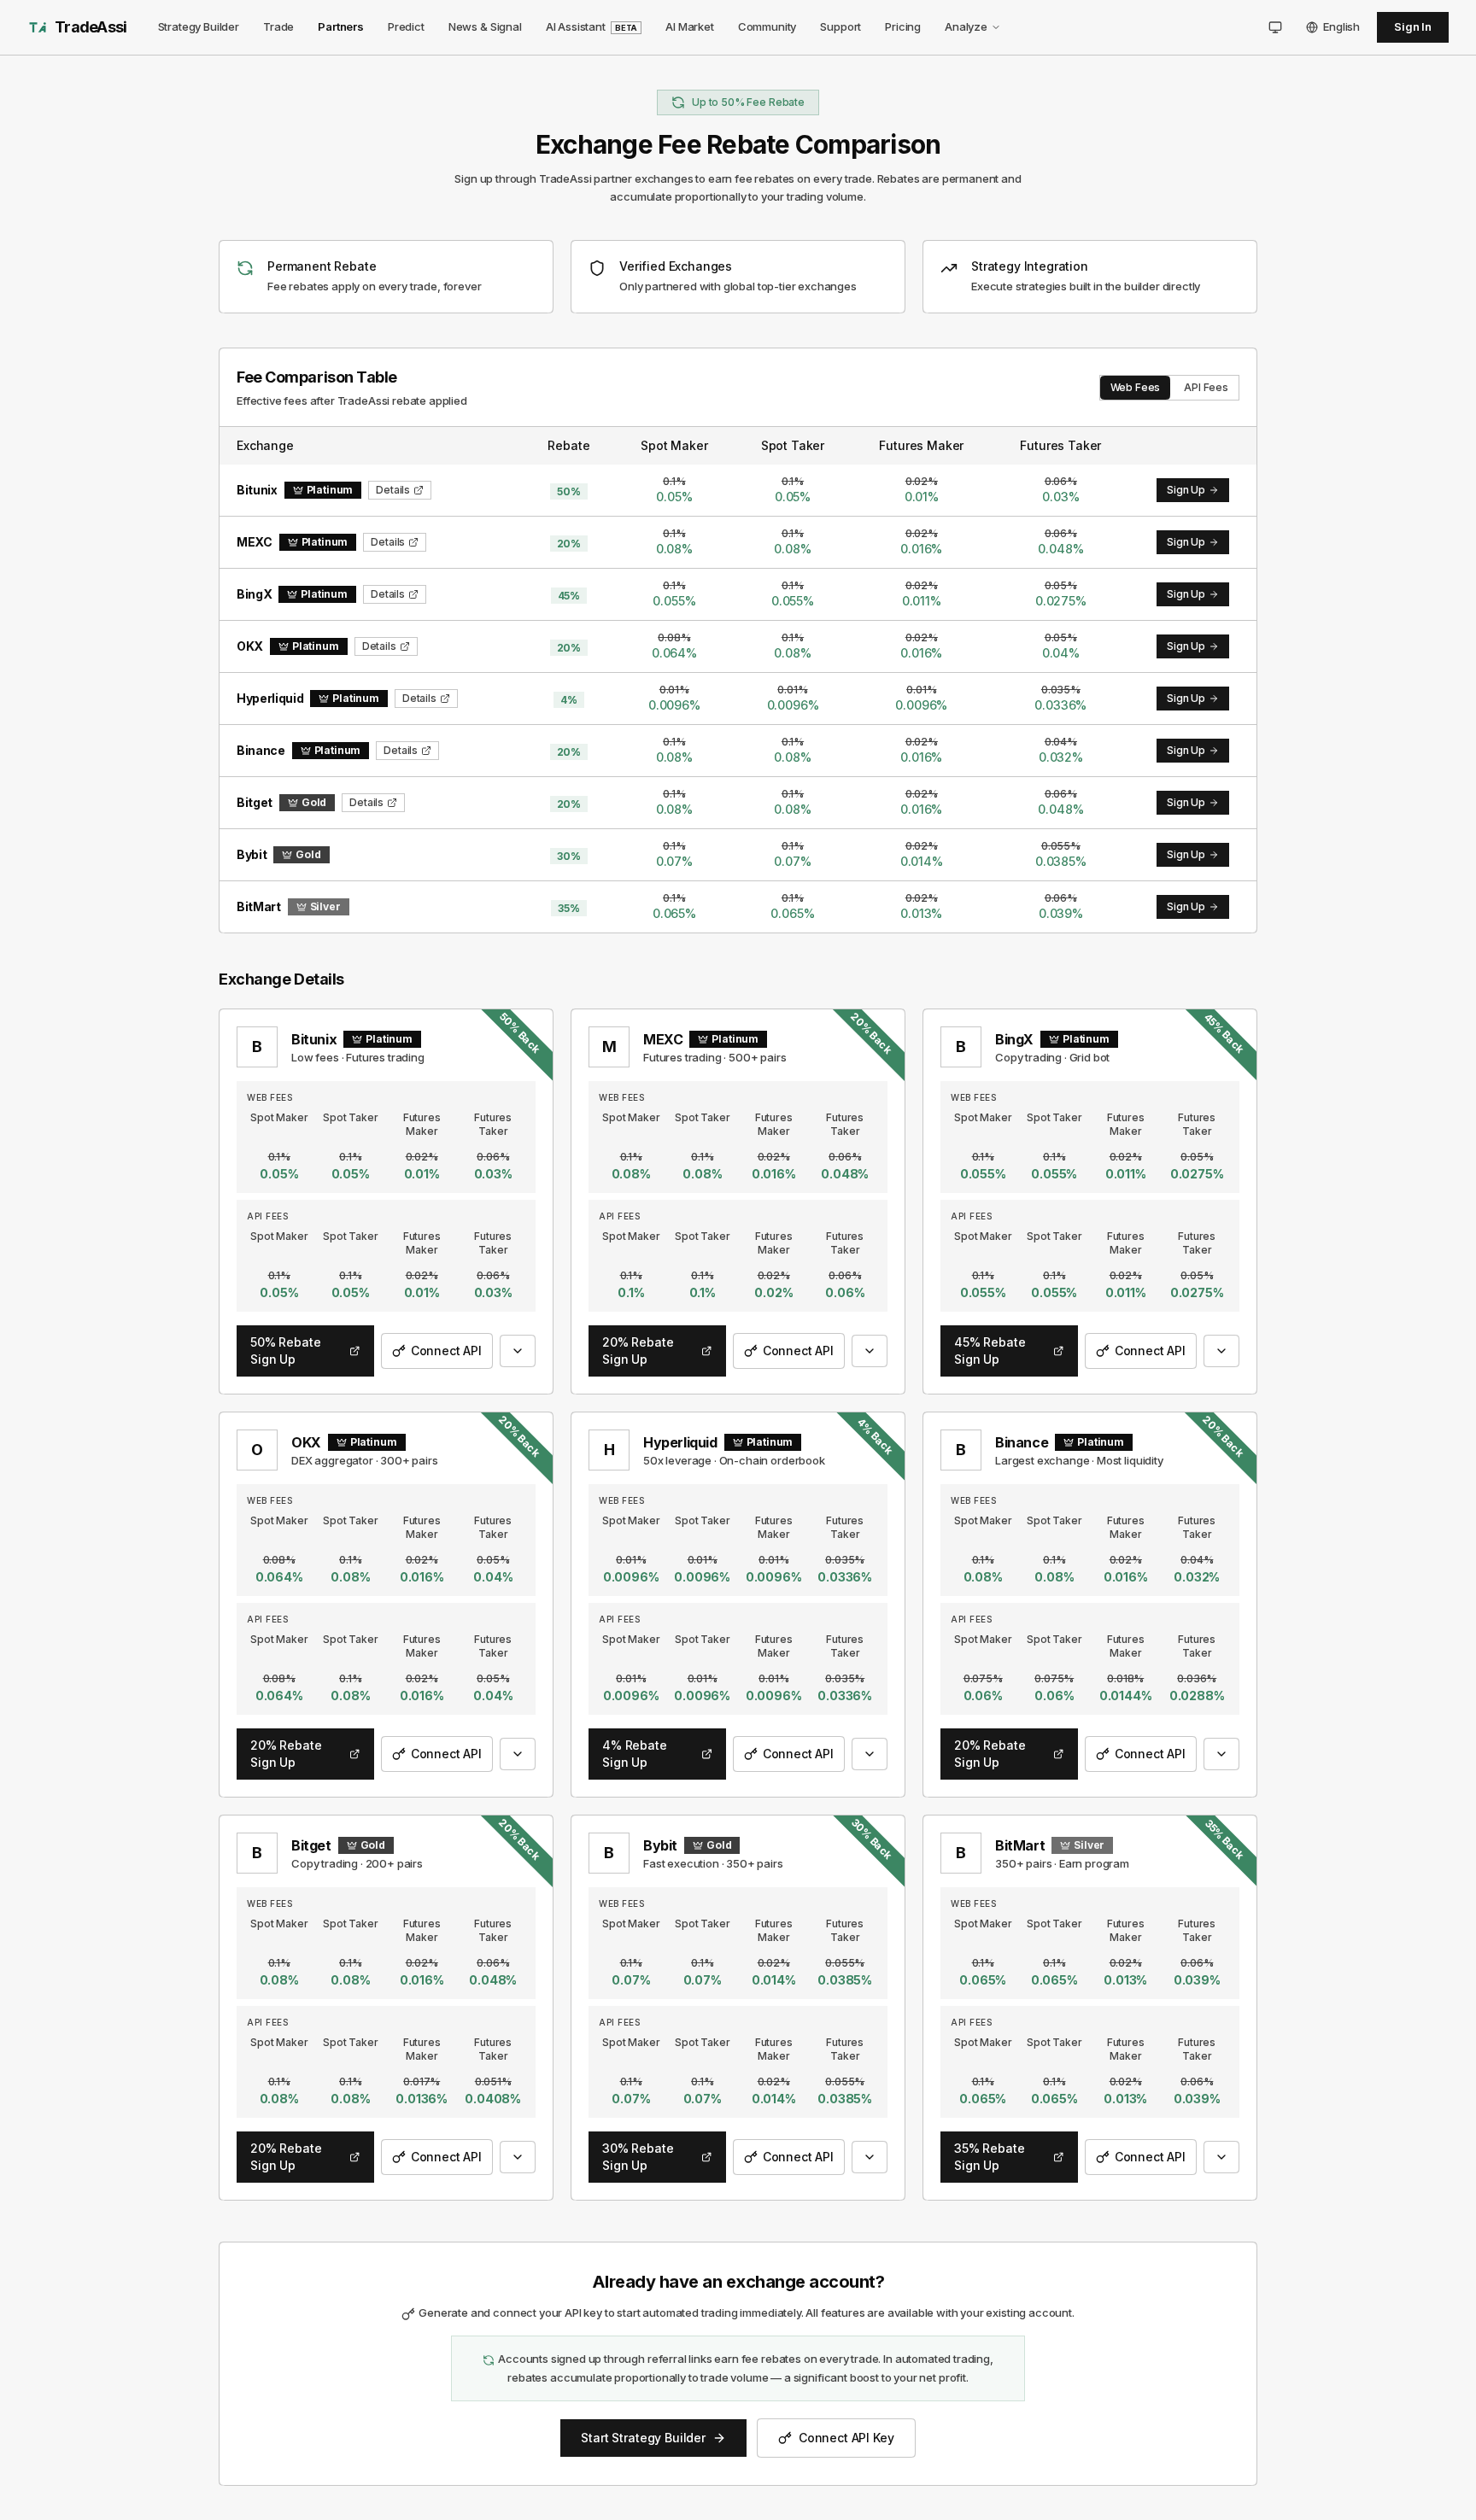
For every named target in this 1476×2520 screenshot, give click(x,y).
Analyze (966, 26)
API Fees (1206, 387)
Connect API (446, 1351)
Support (840, 26)
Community (767, 26)
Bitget (311, 1845)
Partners (341, 26)
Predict (406, 26)
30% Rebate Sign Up (638, 2157)
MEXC (663, 1039)
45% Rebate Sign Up (990, 1351)
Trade (278, 26)
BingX (1014, 1039)
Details (393, 490)
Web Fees (1136, 387)
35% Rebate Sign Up (989, 2157)
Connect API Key (846, 2438)
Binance (1022, 1442)
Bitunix (314, 1039)
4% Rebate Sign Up (635, 1754)
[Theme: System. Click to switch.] (1275, 27)
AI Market (690, 26)
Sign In (1413, 26)
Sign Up (1186, 490)
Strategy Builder (199, 26)
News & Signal (485, 26)
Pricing (903, 26)
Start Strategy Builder (643, 2438)
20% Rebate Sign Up (638, 1351)
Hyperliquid (680, 1442)
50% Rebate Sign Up (285, 1351)
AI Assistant (592, 26)
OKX (306, 1442)
